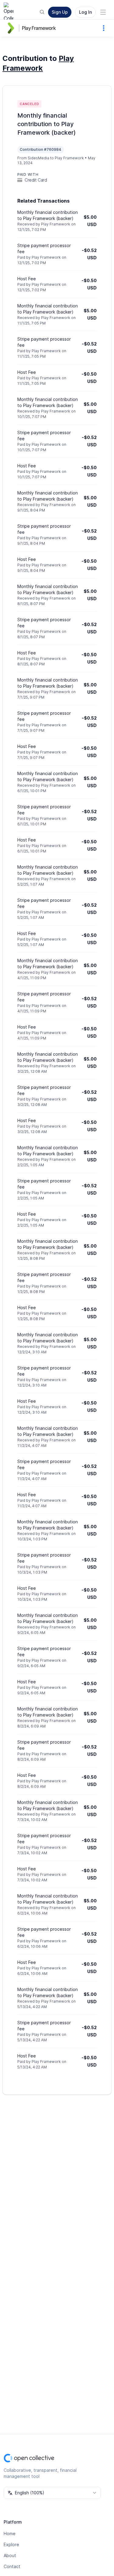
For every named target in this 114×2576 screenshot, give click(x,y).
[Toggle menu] (103, 12)
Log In (85, 12)
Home (10, 2533)
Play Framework (39, 28)
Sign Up (60, 12)
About (10, 2555)
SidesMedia (38, 158)
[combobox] (52, 2493)
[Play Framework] (12, 28)
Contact (12, 2566)
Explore (11, 2544)
